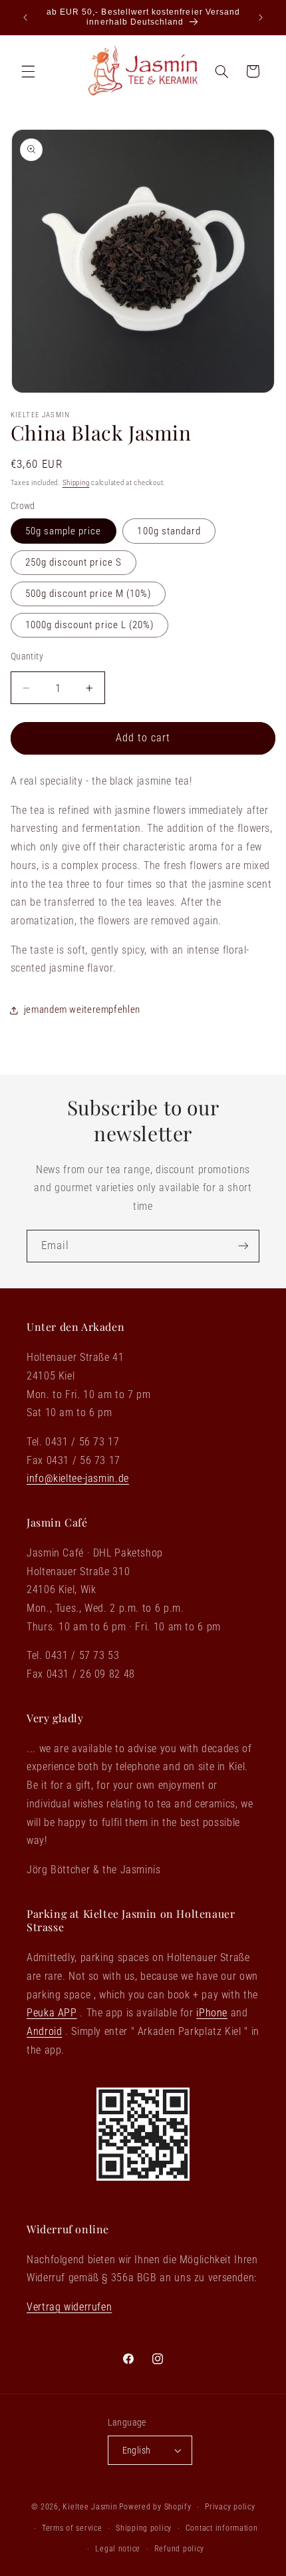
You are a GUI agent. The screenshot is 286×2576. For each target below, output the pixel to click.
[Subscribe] (243, 1246)
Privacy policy (230, 2507)
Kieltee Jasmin (90, 2507)
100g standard (169, 531)
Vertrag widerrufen (69, 2307)
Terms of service (72, 2528)
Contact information (222, 2528)
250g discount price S (73, 562)
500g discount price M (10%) (88, 594)
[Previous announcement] (25, 17)
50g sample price (64, 531)
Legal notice (118, 2549)
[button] (28, 71)
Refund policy (180, 2549)
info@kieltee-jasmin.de (78, 1478)
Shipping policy (144, 2528)
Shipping (76, 483)
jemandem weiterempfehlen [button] (82, 1010)
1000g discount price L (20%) (89, 625)
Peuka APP (52, 2013)
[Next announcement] (261, 17)
